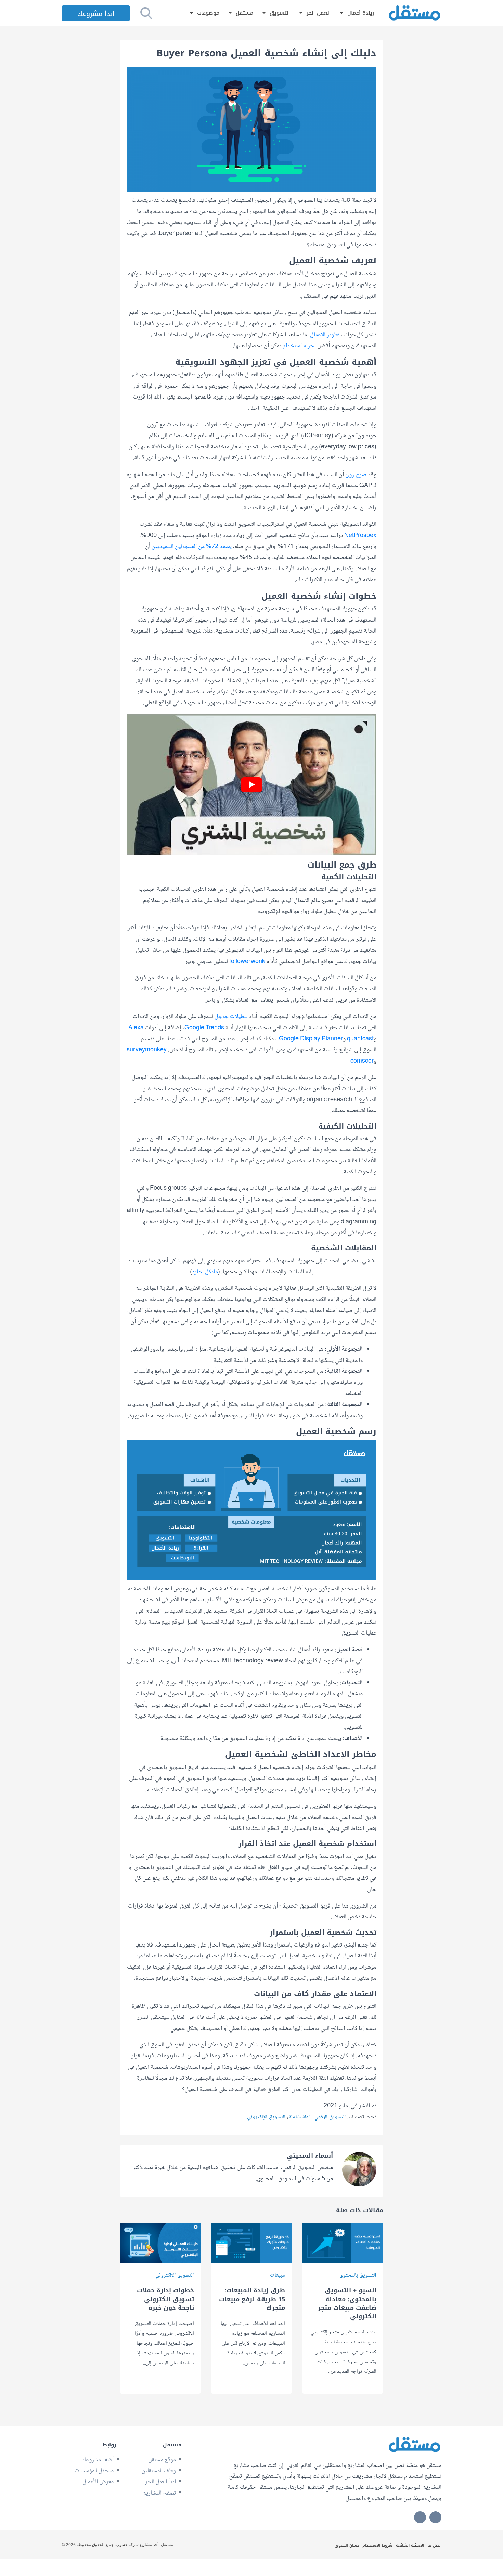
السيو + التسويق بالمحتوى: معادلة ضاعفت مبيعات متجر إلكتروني (347, 2304)
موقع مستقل (162, 2460)
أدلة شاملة (299, 2117)
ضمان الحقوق (347, 2545)
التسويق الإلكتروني (266, 2117)
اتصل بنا (434, 2545)
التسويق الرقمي (330, 2117)
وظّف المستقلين (159, 2471)
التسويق (280, 13)
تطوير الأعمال (325, 335)
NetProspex (360, 536)
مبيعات (278, 2275)
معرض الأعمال (98, 2482)
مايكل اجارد (205, 1272)
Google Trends (204, 1028)
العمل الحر (319, 13)
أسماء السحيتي (310, 2156)
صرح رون (356, 475)
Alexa (136, 1028)
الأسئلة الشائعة (410, 2545)
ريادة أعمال (361, 13)
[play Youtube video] (251, 784)
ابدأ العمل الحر (160, 2482)
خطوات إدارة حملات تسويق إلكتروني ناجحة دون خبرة (165, 2299)
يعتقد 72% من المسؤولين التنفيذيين (192, 547)
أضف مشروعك (98, 2460)
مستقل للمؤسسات (94, 2471)
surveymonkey (147, 1050)
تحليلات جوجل (231, 1017)
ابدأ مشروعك (96, 14)
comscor (362, 1061)
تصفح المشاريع (159, 2493)
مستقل (244, 13)
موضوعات (208, 13)
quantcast (360, 1039)
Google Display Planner (311, 1039)
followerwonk (247, 962)
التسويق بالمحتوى (358, 2275)
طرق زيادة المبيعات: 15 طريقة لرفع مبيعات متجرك (252, 2299)
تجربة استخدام (299, 346)
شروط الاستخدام (377, 2545)
